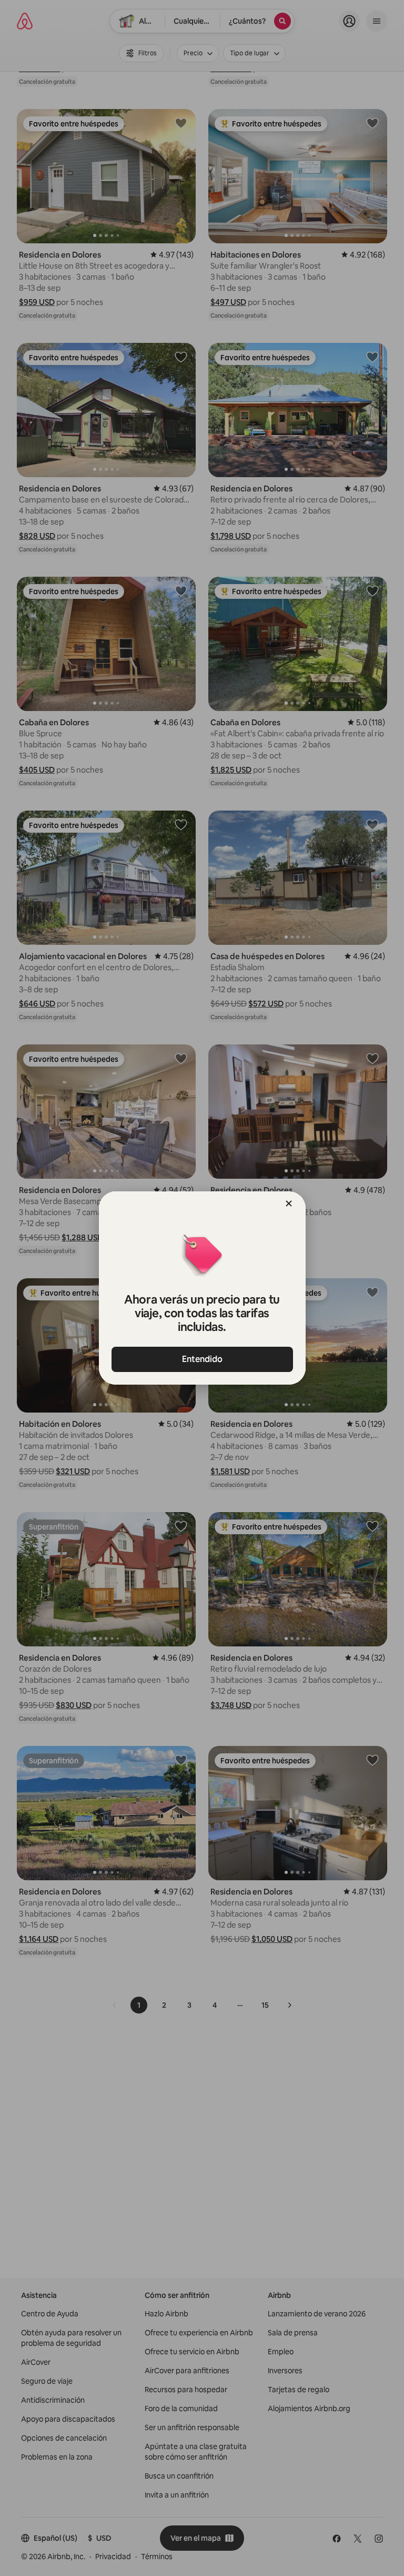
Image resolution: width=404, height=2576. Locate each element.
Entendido (202, 1359)
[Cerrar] (289, 1203)
